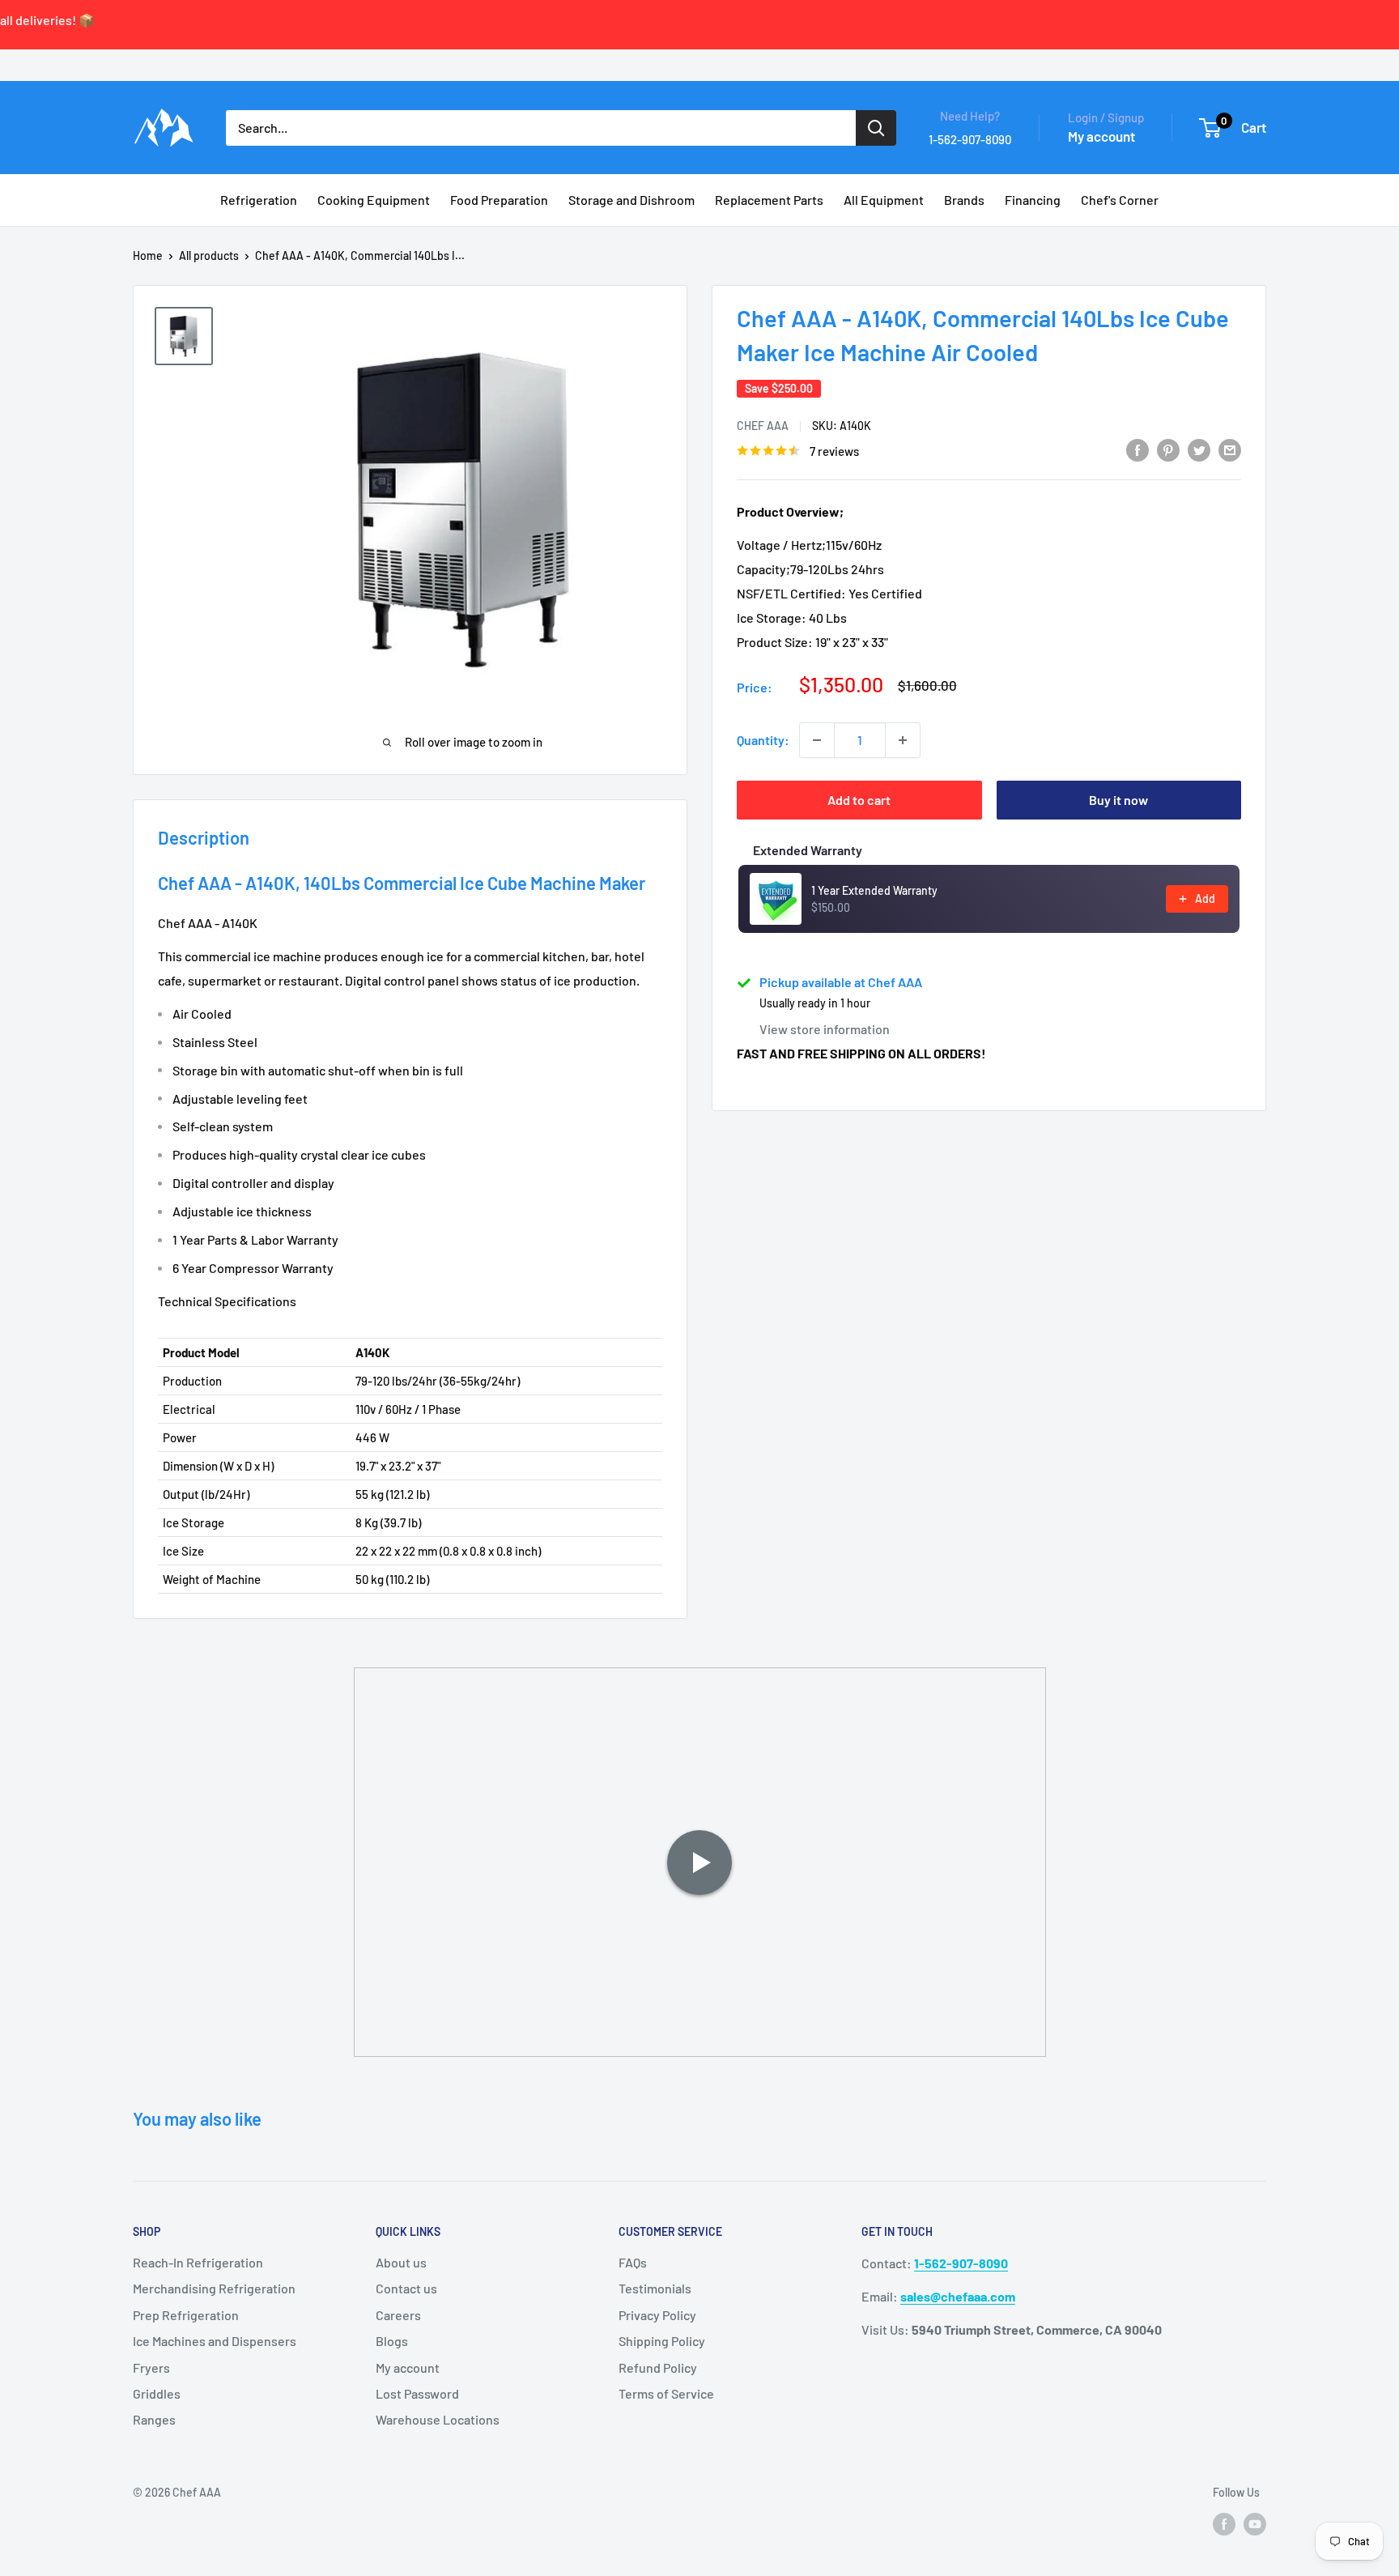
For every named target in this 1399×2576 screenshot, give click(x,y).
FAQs (633, 2262)
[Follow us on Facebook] (1224, 2523)
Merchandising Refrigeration (214, 2288)
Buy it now (1118, 800)
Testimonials (655, 2288)
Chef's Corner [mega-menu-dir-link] (1120, 200)
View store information (825, 1029)
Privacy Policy (657, 2315)
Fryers (151, 2367)
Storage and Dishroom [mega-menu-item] (631, 200)
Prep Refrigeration (186, 2315)
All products (209, 255)
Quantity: (763, 740)
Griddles (157, 2393)
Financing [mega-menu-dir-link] (1033, 200)
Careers (398, 2315)
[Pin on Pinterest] (1168, 449)
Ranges (154, 2419)
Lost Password (417, 2393)
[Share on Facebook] (1137, 449)
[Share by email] (1230, 449)
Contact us (406, 2288)
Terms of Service (666, 2393)
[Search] (876, 128)
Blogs (392, 2341)
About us (401, 2262)
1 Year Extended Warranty (874, 890)
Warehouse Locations (438, 2419)
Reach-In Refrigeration (198, 2262)
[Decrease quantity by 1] (817, 740)
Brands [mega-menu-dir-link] (964, 200)
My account (1101, 136)
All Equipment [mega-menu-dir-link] (884, 200)
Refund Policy (658, 2367)
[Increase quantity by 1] (903, 740)
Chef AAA (763, 426)
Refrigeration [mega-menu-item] (259, 200)
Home (148, 255)
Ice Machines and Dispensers (215, 2341)
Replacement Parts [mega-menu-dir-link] (769, 200)
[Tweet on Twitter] (1199, 449)
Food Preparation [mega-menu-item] (499, 200)
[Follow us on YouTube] (1255, 2523)
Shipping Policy (662, 2341)
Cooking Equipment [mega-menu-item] (374, 200)
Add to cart (859, 800)
